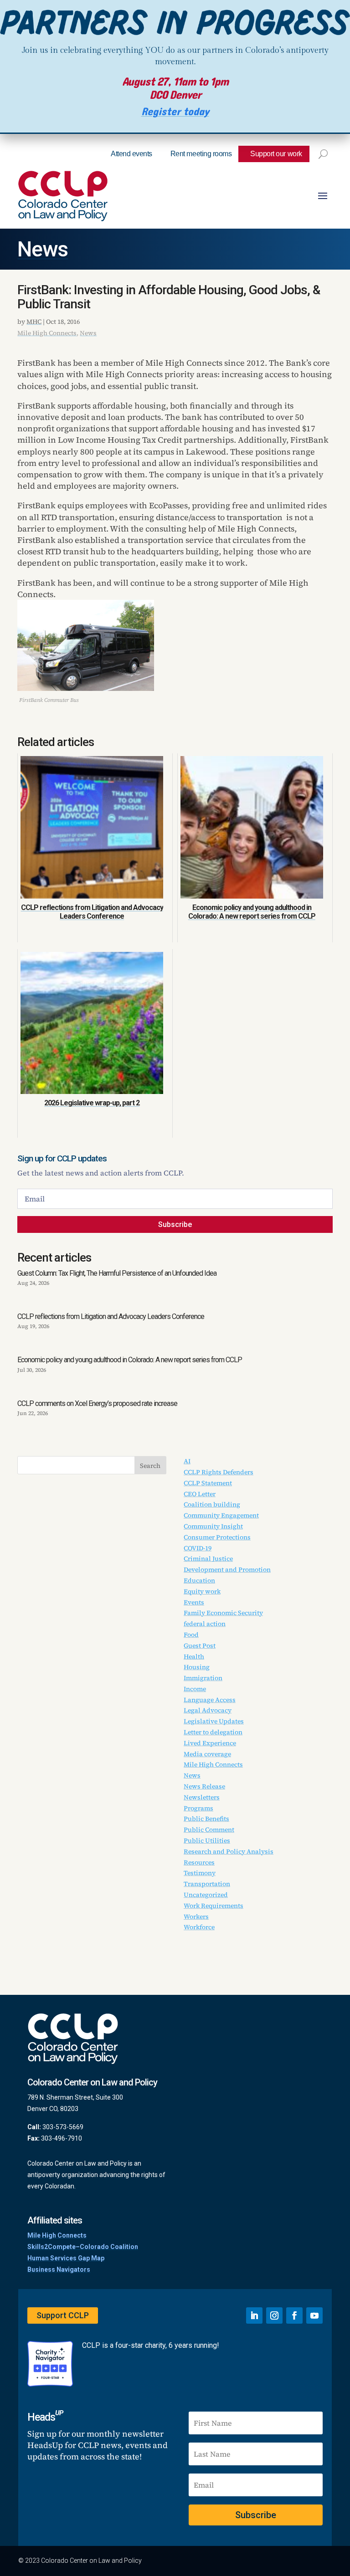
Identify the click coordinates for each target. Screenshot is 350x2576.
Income (195, 1689)
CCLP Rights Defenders (219, 1472)
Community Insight (213, 1526)
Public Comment (209, 1830)
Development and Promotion (227, 1569)
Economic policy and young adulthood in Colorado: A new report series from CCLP (130, 1360)
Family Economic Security (223, 1613)
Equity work (202, 1591)
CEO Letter (200, 1494)
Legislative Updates (214, 1721)
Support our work (276, 154)
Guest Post (200, 1646)
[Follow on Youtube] (314, 2315)
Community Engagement (221, 1515)
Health (194, 1656)
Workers (196, 1917)
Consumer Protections (217, 1537)
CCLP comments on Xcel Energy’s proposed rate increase (97, 1403)
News (43, 249)
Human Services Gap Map (66, 2258)
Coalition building (212, 1504)
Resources (199, 1862)
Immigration (203, 1678)
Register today (175, 112)
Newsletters (202, 1797)
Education (199, 1580)
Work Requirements (214, 1906)
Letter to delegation (213, 1732)
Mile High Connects (47, 333)
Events (194, 1602)
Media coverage (207, 1754)
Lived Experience (210, 1743)
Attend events (131, 154)
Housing (197, 1667)
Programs (198, 1808)
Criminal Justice (208, 1559)
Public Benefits (206, 1819)
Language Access (210, 1700)
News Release (204, 1786)
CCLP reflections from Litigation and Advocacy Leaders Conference (111, 1316)
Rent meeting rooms (201, 154)
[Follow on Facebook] (294, 2315)
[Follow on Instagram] (274, 2315)
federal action (205, 1624)
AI (187, 1461)
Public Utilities (207, 1840)
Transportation (207, 1884)
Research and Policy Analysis (229, 1851)
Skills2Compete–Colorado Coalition (83, 2247)
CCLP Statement (208, 1483)
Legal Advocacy (208, 1710)
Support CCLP (63, 2315)
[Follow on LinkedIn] (254, 2315)
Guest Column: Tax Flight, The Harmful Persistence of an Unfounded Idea (117, 1273)
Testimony (200, 1873)
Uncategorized (206, 1895)
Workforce (199, 1927)
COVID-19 (198, 1548)
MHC (34, 322)
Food (191, 1635)
